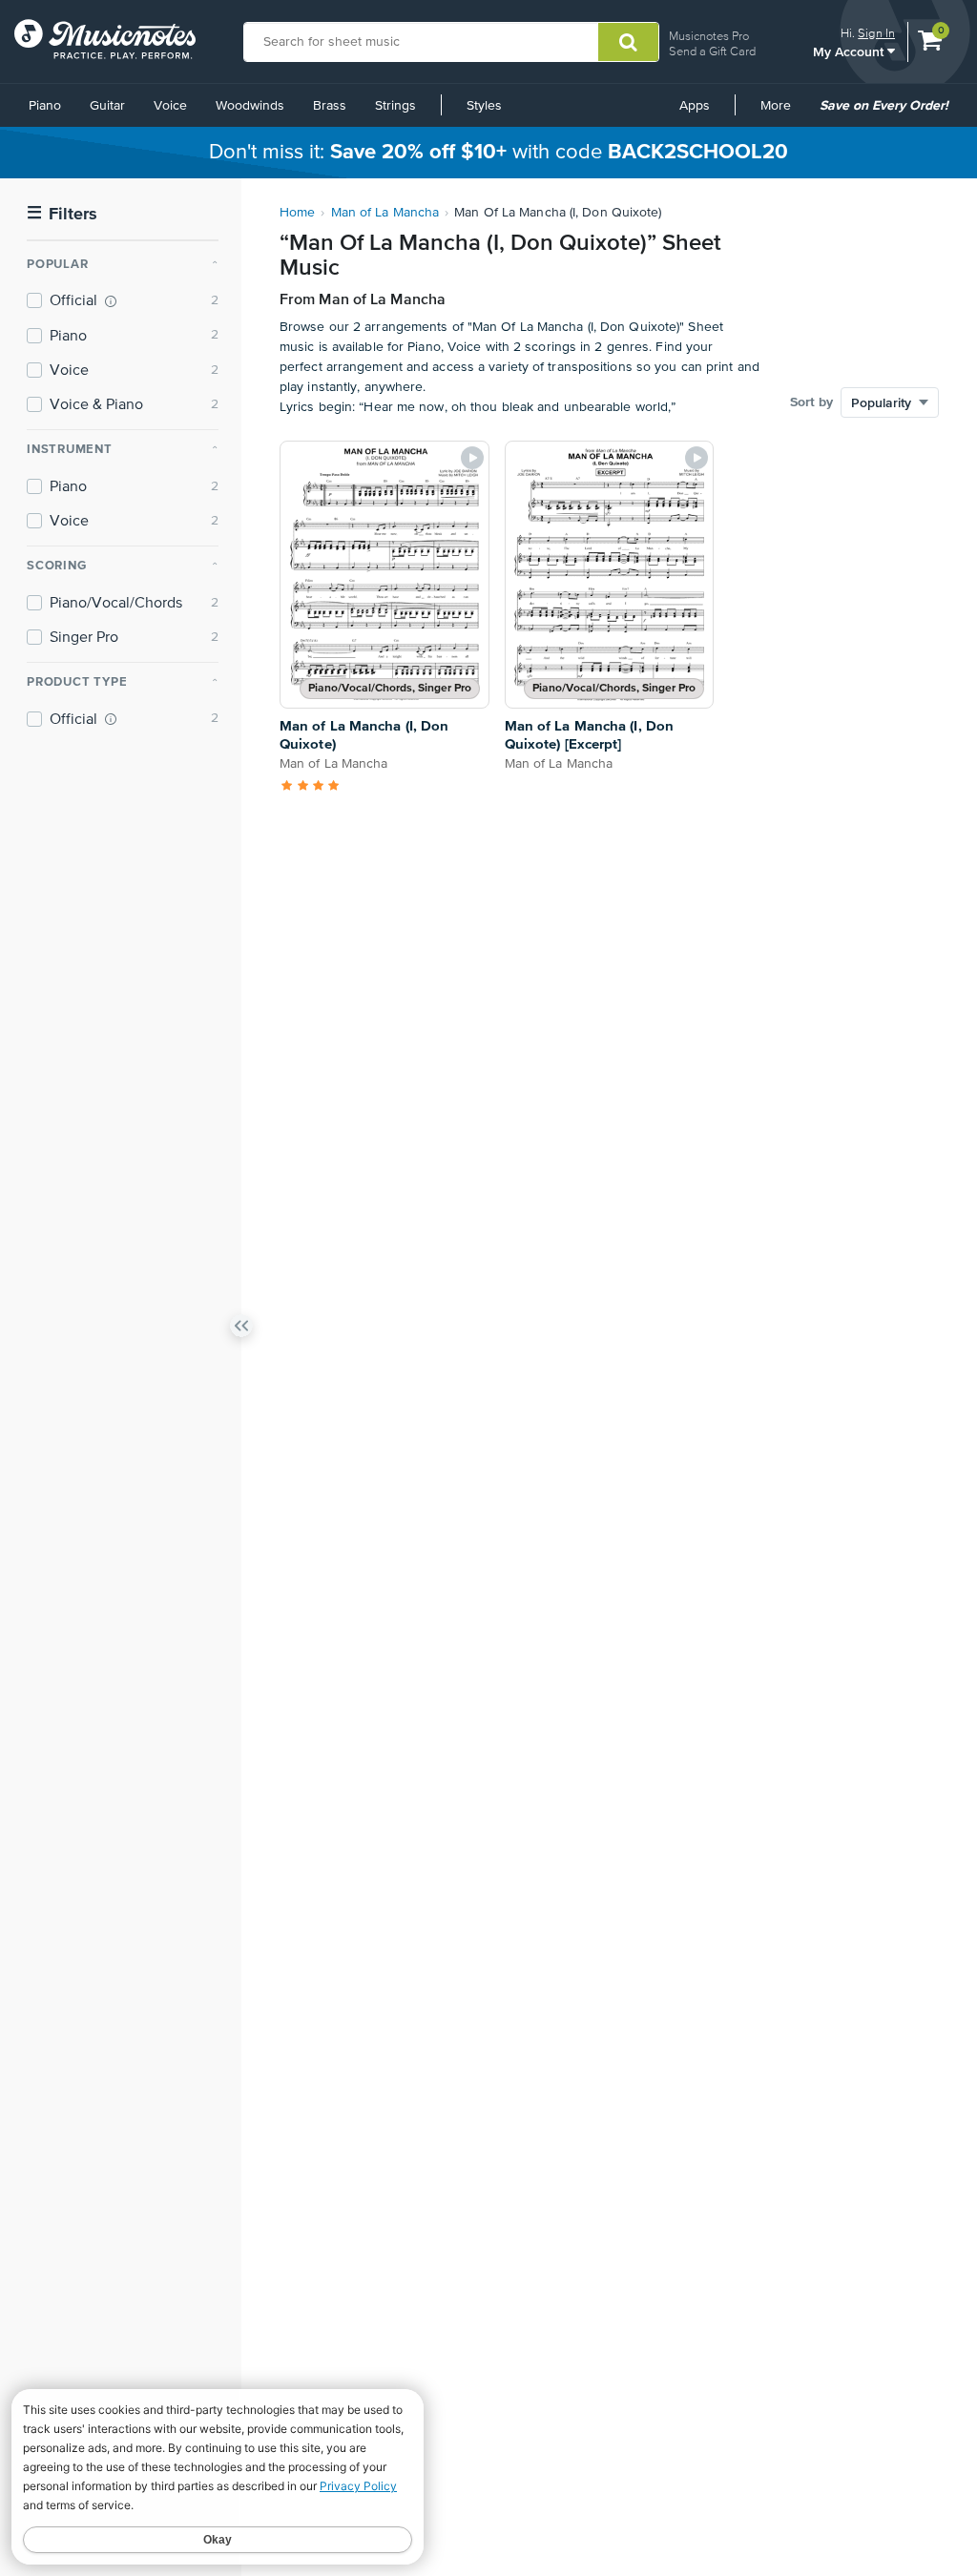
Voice (170, 106)
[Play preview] (472, 458)
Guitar (107, 106)
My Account (850, 51)
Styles (484, 106)
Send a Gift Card (712, 51)
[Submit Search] (628, 42)
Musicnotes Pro (709, 36)
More (782, 113)
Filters (62, 214)
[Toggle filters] (241, 1329)
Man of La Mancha (385, 213)
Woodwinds (250, 106)
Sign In (876, 33)
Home (297, 213)
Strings (395, 106)
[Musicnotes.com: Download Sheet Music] (105, 39)
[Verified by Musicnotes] (111, 301)
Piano (45, 106)
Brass (330, 106)
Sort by (811, 402)
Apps (695, 106)
